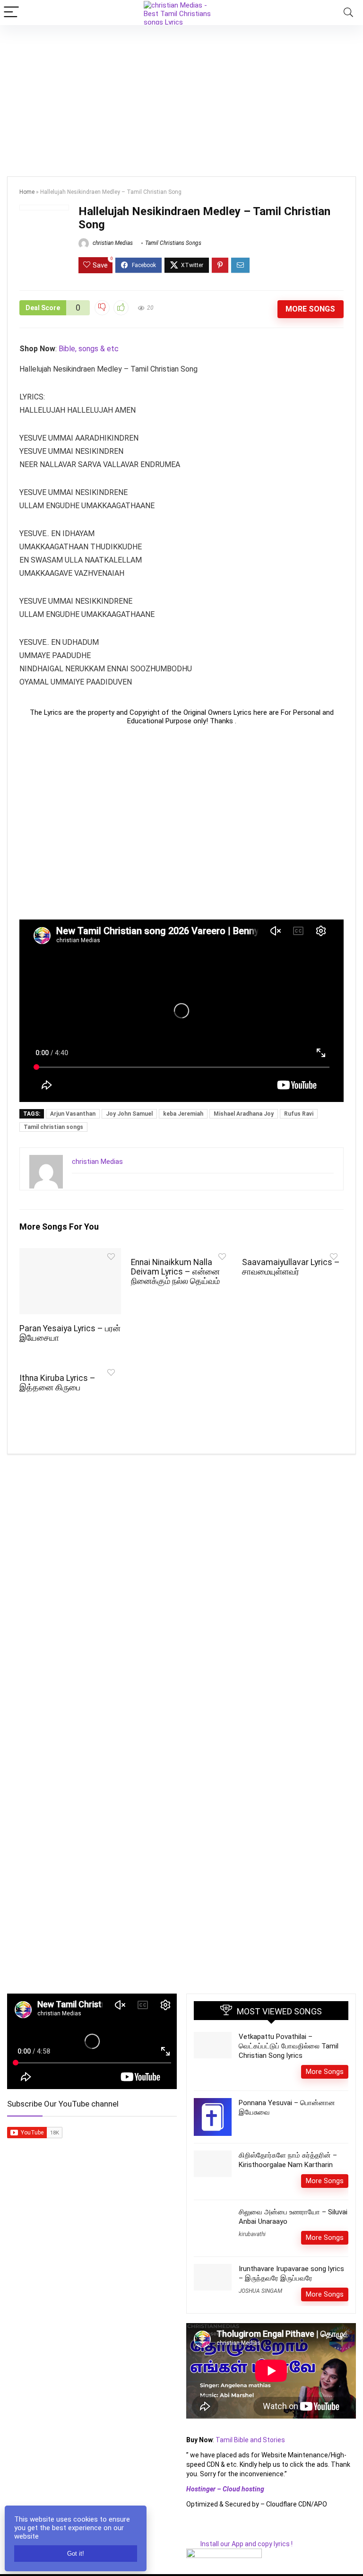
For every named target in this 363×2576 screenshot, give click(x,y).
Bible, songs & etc (90, 349)
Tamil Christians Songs (173, 243)
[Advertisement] (181, 96)
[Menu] (11, 13)
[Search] (348, 13)
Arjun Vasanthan (73, 1114)
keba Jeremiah (183, 1114)
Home (27, 192)
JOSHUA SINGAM (260, 2291)
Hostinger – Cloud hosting (225, 2489)
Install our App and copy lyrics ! (239, 2544)
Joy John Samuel (129, 1114)
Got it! (76, 2554)
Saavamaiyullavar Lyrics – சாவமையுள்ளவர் (291, 1267)
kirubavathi (252, 2234)
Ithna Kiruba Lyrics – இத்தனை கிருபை (57, 1383)
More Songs (310, 309)
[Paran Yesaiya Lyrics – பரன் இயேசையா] (70, 1254)
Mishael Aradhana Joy (244, 1114)
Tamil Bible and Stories (251, 2440)
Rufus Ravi (299, 1114)
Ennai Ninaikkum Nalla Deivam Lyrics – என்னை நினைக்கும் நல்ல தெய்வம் (175, 1272)
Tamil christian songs (53, 1127)
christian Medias (112, 243)
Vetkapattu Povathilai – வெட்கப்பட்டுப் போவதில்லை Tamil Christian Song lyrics (289, 2046)
